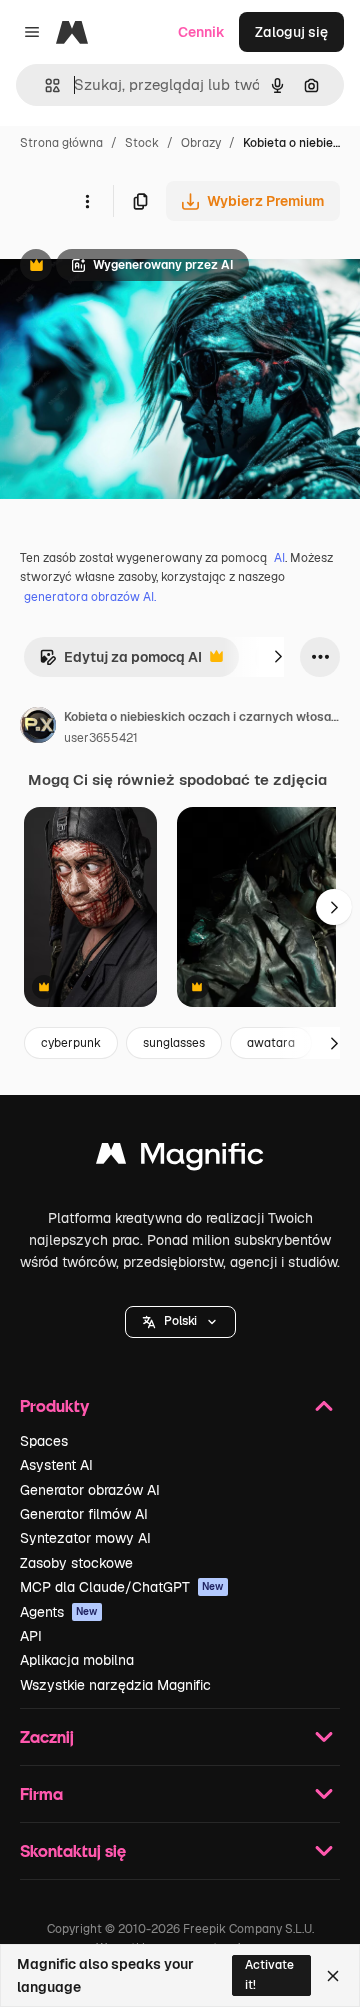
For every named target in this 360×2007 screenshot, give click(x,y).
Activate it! (269, 1974)
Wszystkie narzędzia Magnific (115, 1685)
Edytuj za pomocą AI (120, 662)
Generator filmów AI (84, 1514)
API (31, 1636)
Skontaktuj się (73, 1850)
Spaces (44, 1441)
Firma (41, 1793)
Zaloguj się (291, 32)
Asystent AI (56, 1465)
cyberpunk (71, 1043)
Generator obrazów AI (90, 1490)
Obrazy (201, 143)
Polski (180, 1321)
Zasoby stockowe (76, 1563)
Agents (59, 1612)
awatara (271, 1043)
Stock (142, 143)
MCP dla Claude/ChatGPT (122, 1587)
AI (279, 558)
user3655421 (101, 738)
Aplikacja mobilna (77, 1660)
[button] (180, 1322)
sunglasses (174, 1043)
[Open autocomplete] (44, 85)
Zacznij (47, 1736)
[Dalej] (278, 657)
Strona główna (61, 143)
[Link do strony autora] (38, 728)
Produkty (54, 1405)
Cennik (201, 32)
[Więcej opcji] (87, 201)
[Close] (333, 1976)
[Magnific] (180, 1158)
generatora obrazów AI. (90, 597)
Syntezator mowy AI (85, 1538)
